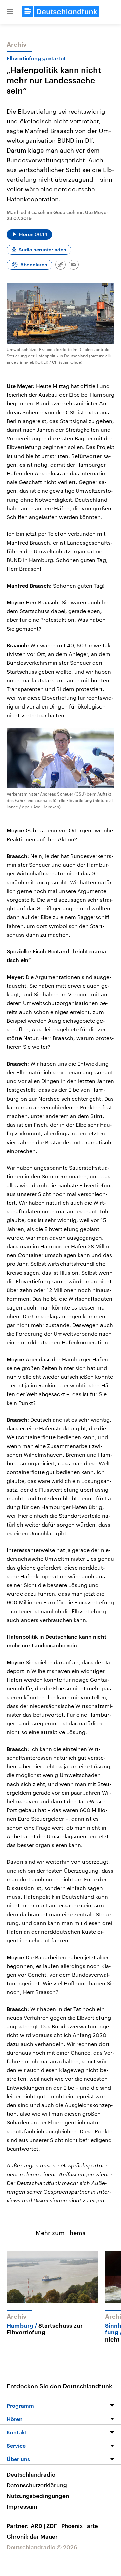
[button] (10, 12)
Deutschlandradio (31, 2474)
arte (94, 2526)
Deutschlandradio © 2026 (42, 2547)
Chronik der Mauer (32, 2536)
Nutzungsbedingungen (38, 2496)
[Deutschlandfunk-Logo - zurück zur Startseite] (61, 12)
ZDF (53, 2526)
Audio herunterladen (42, 249)
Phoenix (73, 2526)
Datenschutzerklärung (37, 2485)
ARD (38, 2526)
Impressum (22, 2506)
